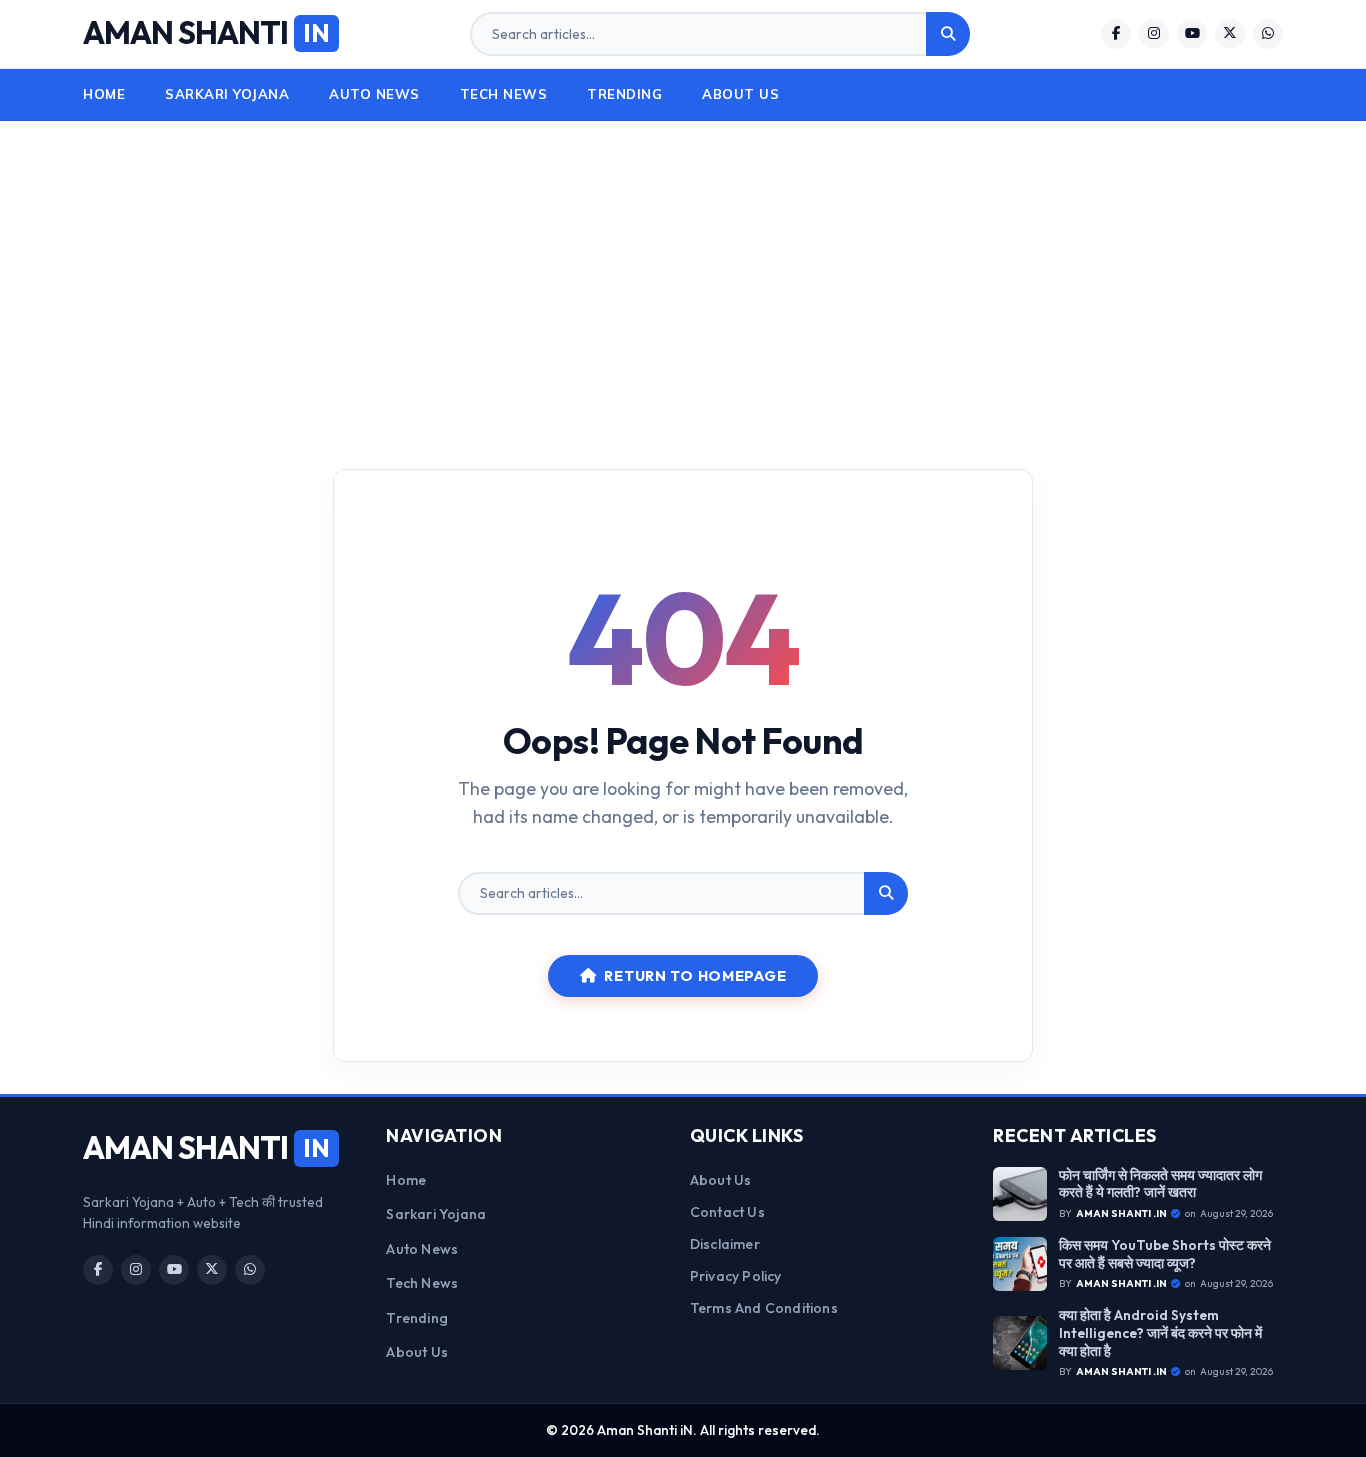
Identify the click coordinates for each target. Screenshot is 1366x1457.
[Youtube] (1192, 34)
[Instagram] (1154, 34)
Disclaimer (725, 1244)
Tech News (504, 94)
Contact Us (727, 1212)
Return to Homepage (695, 976)
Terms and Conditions (764, 1308)
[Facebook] (1116, 34)
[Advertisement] (683, 281)
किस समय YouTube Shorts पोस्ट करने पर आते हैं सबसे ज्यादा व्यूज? (1165, 1254)
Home (104, 94)
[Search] (948, 34)
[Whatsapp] (1268, 34)
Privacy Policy (736, 1276)
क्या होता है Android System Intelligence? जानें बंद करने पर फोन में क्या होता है (1160, 1333)
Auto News (374, 94)
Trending (624, 94)
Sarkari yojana (227, 94)
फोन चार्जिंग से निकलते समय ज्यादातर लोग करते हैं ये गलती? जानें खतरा (1160, 1184)
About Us (740, 94)
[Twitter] (1230, 34)
